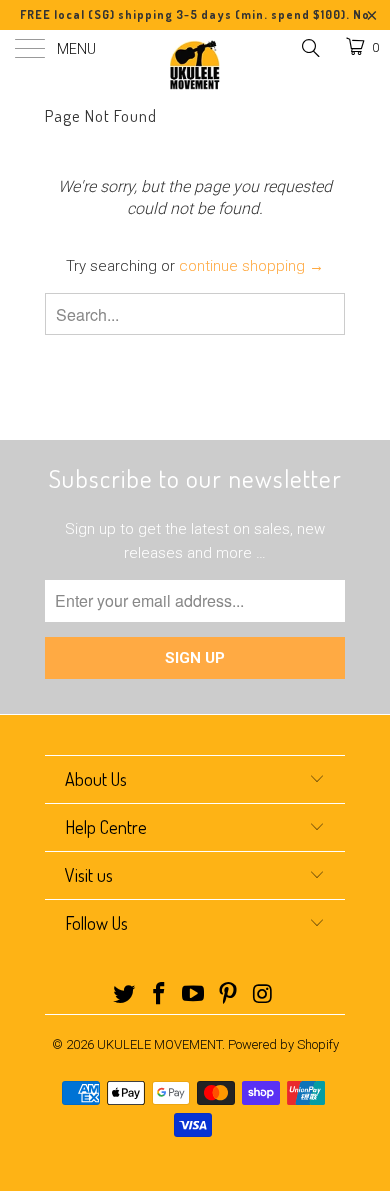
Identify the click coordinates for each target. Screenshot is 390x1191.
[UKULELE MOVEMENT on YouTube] (194, 995)
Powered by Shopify (283, 1044)
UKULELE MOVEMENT (159, 1044)
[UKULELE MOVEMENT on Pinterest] (229, 995)
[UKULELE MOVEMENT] (195, 65)
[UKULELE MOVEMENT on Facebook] (159, 995)
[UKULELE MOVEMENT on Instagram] (264, 995)
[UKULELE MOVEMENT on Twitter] (125, 995)
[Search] (309, 48)
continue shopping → (251, 266)
